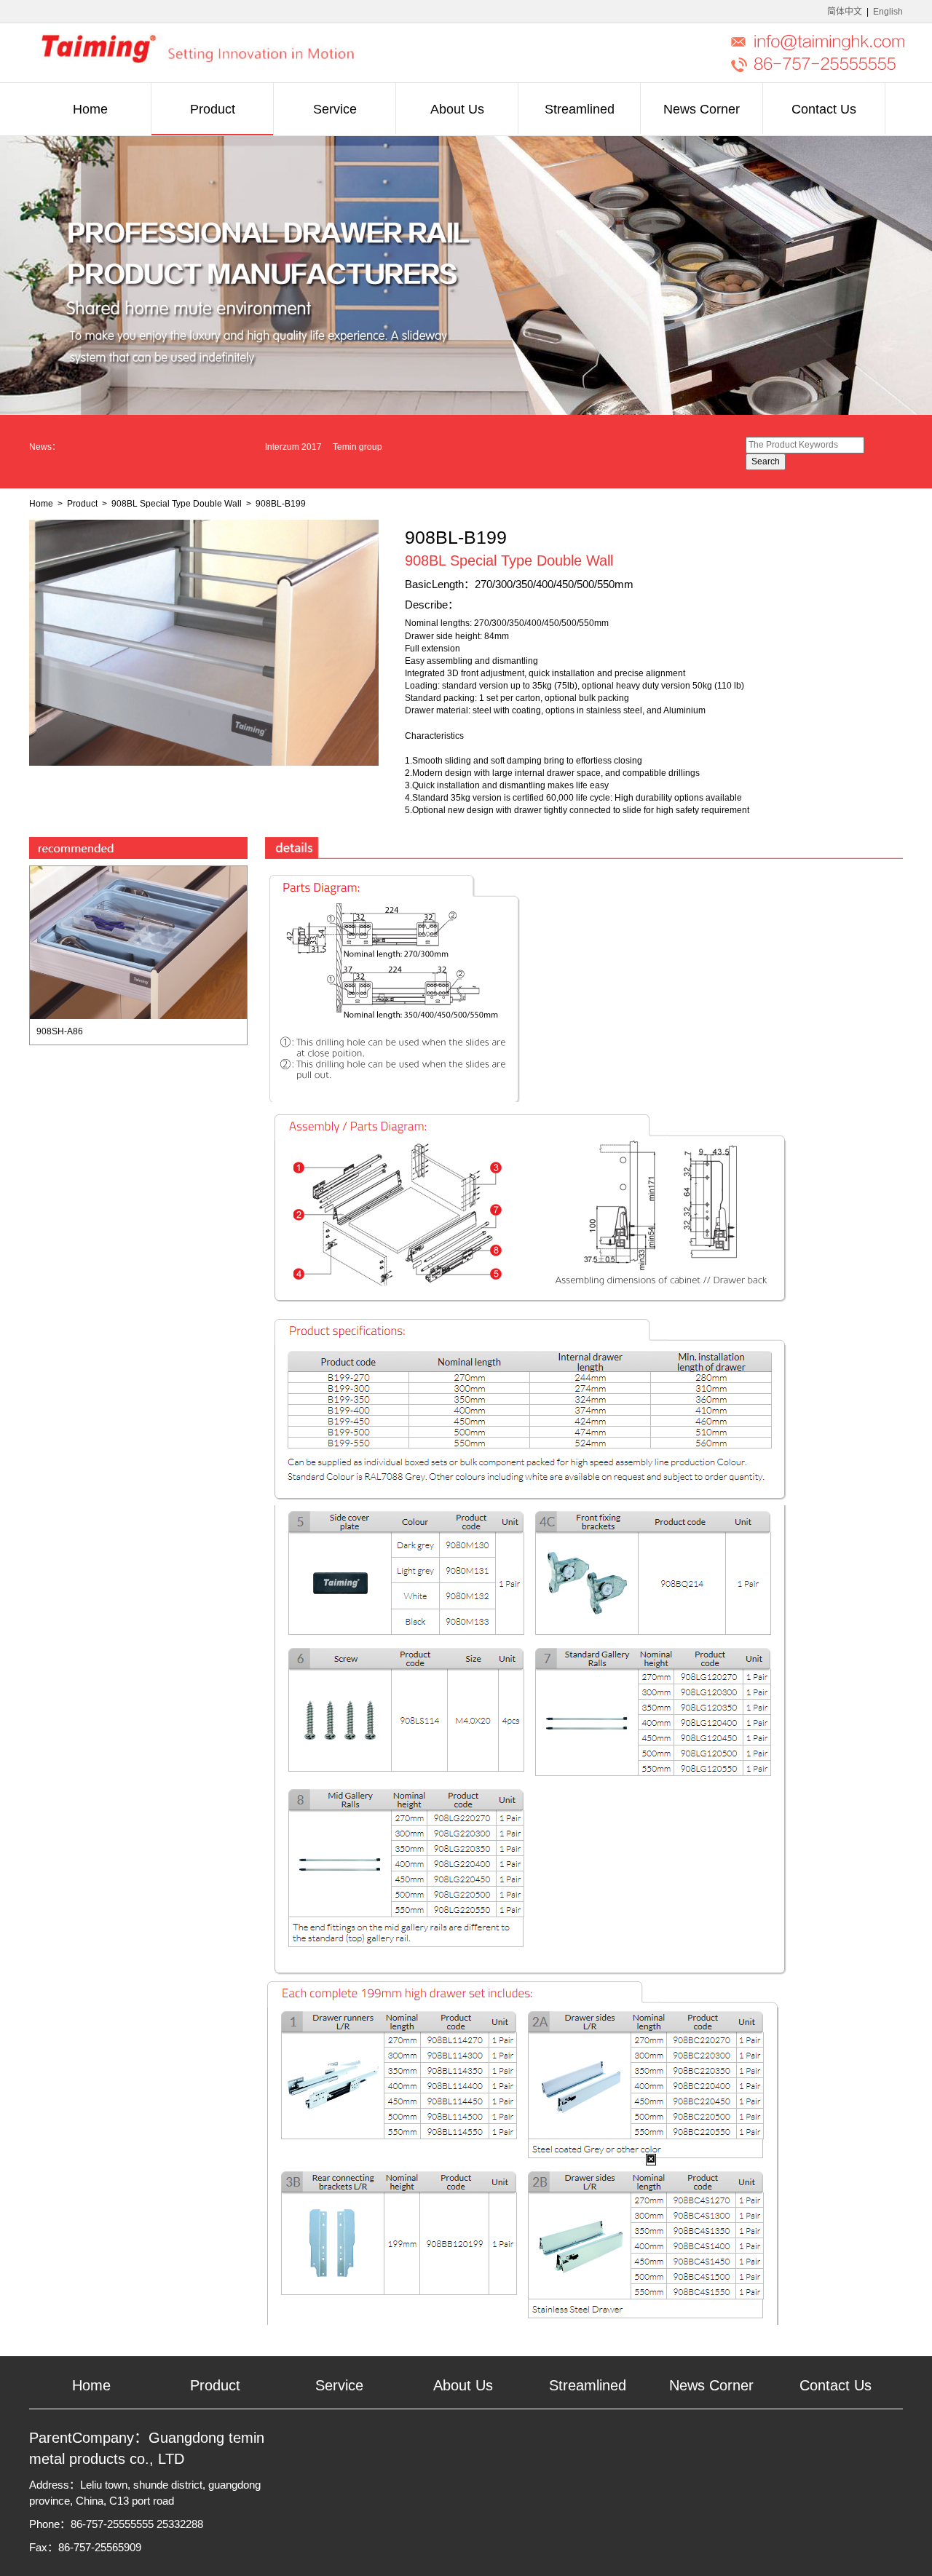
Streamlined (588, 2385)
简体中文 (845, 12)
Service (339, 2385)
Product (82, 504)
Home (41, 504)
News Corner (711, 2385)
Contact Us (836, 2385)
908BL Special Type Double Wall (177, 504)
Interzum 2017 (244, 447)
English (888, 12)
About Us (463, 2385)
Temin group (308, 447)
